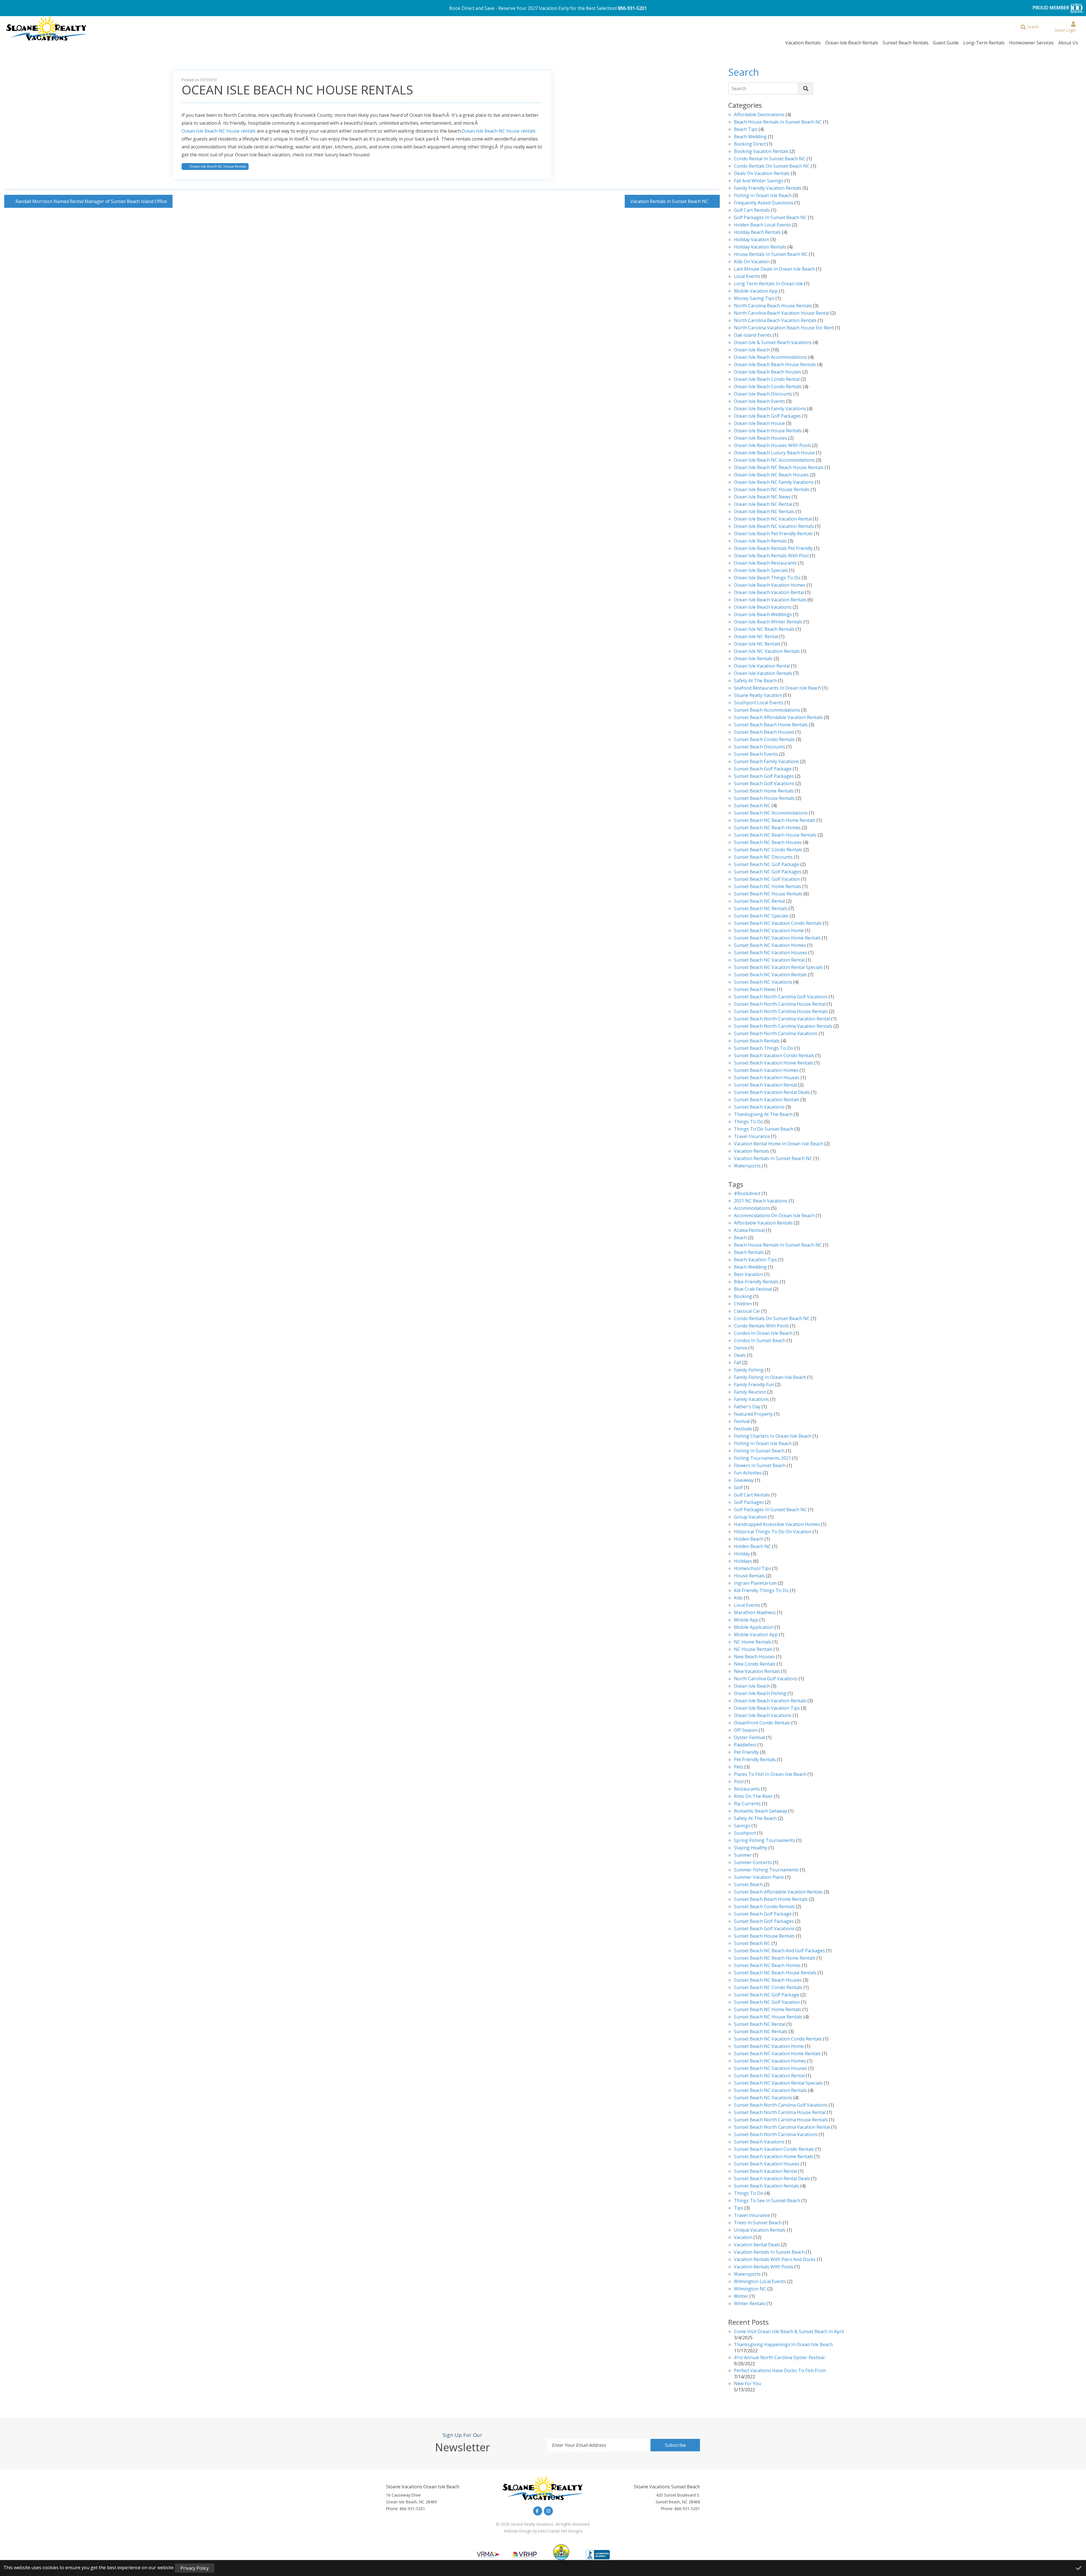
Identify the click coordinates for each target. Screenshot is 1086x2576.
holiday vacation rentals (760, 247)
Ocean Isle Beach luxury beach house (774, 453)
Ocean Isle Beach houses (760, 438)
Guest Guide (946, 43)
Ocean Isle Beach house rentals (768, 431)
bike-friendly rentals (756, 1282)
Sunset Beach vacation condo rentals (774, 1056)
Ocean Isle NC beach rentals (764, 630)
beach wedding (750, 1267)
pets (739, 1767)
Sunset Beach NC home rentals (768, 887)
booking (743, 1297)
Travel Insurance (752, 1137)
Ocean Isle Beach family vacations (770, 409)
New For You (747, 2384)
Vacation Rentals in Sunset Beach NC (669, 201)
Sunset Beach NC (752, 806)
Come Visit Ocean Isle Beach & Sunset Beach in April (789, 2332)
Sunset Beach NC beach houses (768, 843)
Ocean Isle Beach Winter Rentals (768, 622)
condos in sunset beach (760, 1341)
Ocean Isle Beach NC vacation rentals (774, 527)
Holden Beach (749, 1539)
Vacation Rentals (803, 43)
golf (738, 1488)
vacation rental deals (757, 2245)
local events (747, 277)
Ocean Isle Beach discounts (763, 394)
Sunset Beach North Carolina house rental (780, 1004)
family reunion (750, 1392)
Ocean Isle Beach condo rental (767, 380)
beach (740, 1238)
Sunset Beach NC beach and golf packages (779, 1951)
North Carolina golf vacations (766, 1679)
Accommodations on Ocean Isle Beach (774, 1216)
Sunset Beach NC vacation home (769, 931)
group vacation (750, 1517)
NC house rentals (753, 1650)
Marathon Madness (755, 1613)
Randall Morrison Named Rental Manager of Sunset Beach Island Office (91, 201)
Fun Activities (748, 1473)
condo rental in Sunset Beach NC (770, 159)
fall (737, 1363)
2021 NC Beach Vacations (761, 1201)
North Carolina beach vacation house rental (782, 313)
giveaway (744, 1481)
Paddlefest (745, 1745)
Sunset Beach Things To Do (764, 1049)
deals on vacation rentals (762, 174)
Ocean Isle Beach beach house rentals (775, 365)
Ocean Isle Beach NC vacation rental (773, 519)
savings (742, 1826)
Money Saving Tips (754, 299)
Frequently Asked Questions (764, 203)
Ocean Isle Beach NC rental (763, 505)
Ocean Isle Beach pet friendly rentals (773, 534)
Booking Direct (750, 144)
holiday (742, 1554)
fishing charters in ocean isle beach (773, 1436)
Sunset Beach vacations (759, 1107)
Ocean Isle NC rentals (757, 644)
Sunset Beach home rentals (764, 791)
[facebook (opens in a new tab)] (538, 2511)
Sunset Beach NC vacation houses (771, 953)
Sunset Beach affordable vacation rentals (778, 718)
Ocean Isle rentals (753, 659)
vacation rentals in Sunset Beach (769, 2252)
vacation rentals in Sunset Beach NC (773, 1159)
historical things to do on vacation (773, 1532)
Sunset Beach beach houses (764, 732)
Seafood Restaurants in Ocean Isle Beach (777, 688)
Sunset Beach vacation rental (765, 1085)
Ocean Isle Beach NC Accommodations (774, 460)
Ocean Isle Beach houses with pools (773, 446)
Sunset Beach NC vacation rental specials (778, 968)
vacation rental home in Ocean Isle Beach (779, 1144)
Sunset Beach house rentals (764, 799)
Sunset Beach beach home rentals (771, 725)
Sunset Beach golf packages (764, 777)
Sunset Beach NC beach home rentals (775, 821)
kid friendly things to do (761, 1591)
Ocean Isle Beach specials (761, 571)
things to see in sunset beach (767, 2201)
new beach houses (754, 1657)
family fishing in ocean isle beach (770, 1378)
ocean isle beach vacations (763, 1716)
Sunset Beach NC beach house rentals (775, 835)
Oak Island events (753, 335)
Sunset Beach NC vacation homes (770, 946)
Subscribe (675, 2445)
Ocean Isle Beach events (759, 402)
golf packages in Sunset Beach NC (770, 218)
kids (738, 1598)
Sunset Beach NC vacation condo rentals (778, 924)
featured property (753, 1414)
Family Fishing (749, 1370)
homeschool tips (752, 1569)
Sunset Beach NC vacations (763, 982)
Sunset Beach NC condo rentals (768, 850)
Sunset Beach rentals (757, 1041)
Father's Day (747, 1407)
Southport (745, 1833)
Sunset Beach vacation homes (766, 1071)
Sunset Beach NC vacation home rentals (777, 938)
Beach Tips (746, 130)
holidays (743, 1561)
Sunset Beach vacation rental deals (772, 1093)
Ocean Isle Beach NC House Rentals (218, 166)
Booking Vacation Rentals (761, 152)
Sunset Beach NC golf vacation (767, 879)
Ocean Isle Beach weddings (763, 615)
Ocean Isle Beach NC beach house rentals (779, 468)
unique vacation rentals (760, 2230)
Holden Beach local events (762, 225)
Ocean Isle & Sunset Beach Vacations (773, 343)
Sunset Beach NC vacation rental (769, 960)
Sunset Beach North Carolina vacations (776, 1034)
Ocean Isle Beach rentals (760, 541)
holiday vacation (752, 240)
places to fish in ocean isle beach (770, 1775)
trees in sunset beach (758, 2223)
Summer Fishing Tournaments (766, 1870)
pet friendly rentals (755, 1760)
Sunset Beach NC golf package (767, 865)
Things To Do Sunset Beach (764, 1129)
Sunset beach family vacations (766, 762)
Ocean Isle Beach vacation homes (770, 585)
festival (742, 1422)
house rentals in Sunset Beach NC (771, 255)
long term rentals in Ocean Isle (768, 284)
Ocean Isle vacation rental (762, 666)
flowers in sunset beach (760, 1466)
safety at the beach (755, 681)
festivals (743, 1429)
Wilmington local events (760, 2282)
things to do (749, 2194)
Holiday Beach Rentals (757, 233)
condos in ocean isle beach (763, 1334)
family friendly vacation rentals (768, 188)
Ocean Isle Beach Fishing (760, 1694)
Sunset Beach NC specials (761, 916)
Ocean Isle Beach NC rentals (764, 512)
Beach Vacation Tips (755, 1260)
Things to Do (749, 1122)
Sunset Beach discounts (759, 747)
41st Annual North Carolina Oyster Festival (779, 2358)
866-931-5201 (632, 8)
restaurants (747, 1789)
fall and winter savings (759, 181)
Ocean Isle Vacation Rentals (763, 674)
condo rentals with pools (761, 1326)
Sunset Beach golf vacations (764, 784)
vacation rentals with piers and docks (775, 2260)
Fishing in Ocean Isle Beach (763, 196)
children (743, 1304)
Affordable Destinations (759, 115)
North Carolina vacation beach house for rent (784, 328)
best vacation (748, 1275)
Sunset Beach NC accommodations (771, 813)
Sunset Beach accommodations (767, 710)
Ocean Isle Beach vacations (763, 607)
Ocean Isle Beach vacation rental (769, 593)
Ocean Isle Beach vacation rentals (770, 600)
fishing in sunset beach (759, 1451)
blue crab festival (753, 1289)
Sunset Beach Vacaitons (759, 2142)
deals (740, 1356)
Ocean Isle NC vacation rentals (767, 652)
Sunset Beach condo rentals (764, 740)
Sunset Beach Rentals (906, 43)
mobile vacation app (756, 291)
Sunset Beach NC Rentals (761, 909)
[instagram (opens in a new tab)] (548, 2511)
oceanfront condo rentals (762, 1723)
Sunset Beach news (755, 990)
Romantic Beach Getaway (760, 1811)
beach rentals (749, 1253)
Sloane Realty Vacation (758, 696)
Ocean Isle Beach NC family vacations (774, 482)
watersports (747, 1166)
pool (739, 1782)
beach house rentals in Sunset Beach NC (778, 122)
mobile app (746, 1620)
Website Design (518, 2531)
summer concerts (753, 1863)
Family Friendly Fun (754, 1385)
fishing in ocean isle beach (763, 1444)
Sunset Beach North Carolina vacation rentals (783, 1026)
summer (743, 1855)
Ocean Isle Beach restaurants (765, 563)
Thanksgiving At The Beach (763, 1115)
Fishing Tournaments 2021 (762, 1458)
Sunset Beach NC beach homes (767, 828)
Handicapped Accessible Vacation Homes (777, 1525)
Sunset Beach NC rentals (761, 2032)
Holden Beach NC (752, 1547)
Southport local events (759, 703)
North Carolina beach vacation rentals (775, 321)
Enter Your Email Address (579, 2445)
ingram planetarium (755, 1583)
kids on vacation (752, 262)
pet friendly (746, 1753)
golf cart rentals (752, 1495)
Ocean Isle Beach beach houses (768, 372)
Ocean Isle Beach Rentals (852, 43)
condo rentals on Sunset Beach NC (772, 166)
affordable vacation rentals (763, 1223)
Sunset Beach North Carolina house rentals (781, 1012)
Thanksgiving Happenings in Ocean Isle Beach (783, 2345)
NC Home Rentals (753, 1642)
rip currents (747, 1804)
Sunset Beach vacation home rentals (773, 1063)
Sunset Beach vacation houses (767, 1078)
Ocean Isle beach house (759, 424)
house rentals (749, 1576)
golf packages (749, 1503)
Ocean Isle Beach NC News (762, 497)
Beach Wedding (750, 137)
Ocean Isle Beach (752, 350)
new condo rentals (755, 1664)
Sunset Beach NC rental (759, 902)
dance (741, 1348)
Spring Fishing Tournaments (764, 1841)
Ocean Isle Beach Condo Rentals (768, 387)
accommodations (752, 1209)
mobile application (754, 1628)
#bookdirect (747, 1194)
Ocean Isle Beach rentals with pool (771, 556)
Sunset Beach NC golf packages (768, 872)
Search (739, 88)
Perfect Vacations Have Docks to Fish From (780, 2371)
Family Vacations (751, 1400)
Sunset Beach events (756, 754)
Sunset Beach (748, 1885)
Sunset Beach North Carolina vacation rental (782, 1019)
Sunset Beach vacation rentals (767, 1100)
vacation (743, 2238)
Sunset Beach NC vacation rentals (770, 975)
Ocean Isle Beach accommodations (771, 358)
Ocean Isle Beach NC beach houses (771, 475)
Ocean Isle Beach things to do (767, 578)
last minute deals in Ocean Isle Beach (774, 269)
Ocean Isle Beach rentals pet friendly (773, 549)
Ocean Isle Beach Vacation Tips (767, 1708)
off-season (746, 1730)
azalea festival (749, 1231)
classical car (747, 1311)
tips (739, 2208)
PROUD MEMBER (1051, 8)
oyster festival (749, 1738)
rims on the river (753, 1797)
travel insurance (752, 2216)
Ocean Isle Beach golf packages (767, 416)
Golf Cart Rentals (752, 210)
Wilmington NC (750, 2289)
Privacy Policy (195, 2568)
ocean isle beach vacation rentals (770, 1701)
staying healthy (751, 1848)
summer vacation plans (759, 1878)
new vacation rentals (757, 1672)
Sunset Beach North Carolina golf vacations (781, 997)
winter (741, 2297)
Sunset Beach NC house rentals (768, 894)
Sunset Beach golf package (763, 769)
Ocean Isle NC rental (756, 637)
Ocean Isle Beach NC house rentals (219, 131)
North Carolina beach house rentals (773, 306)
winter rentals (750, 2304)
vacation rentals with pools (764, 2267)
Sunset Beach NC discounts (763, 857)
